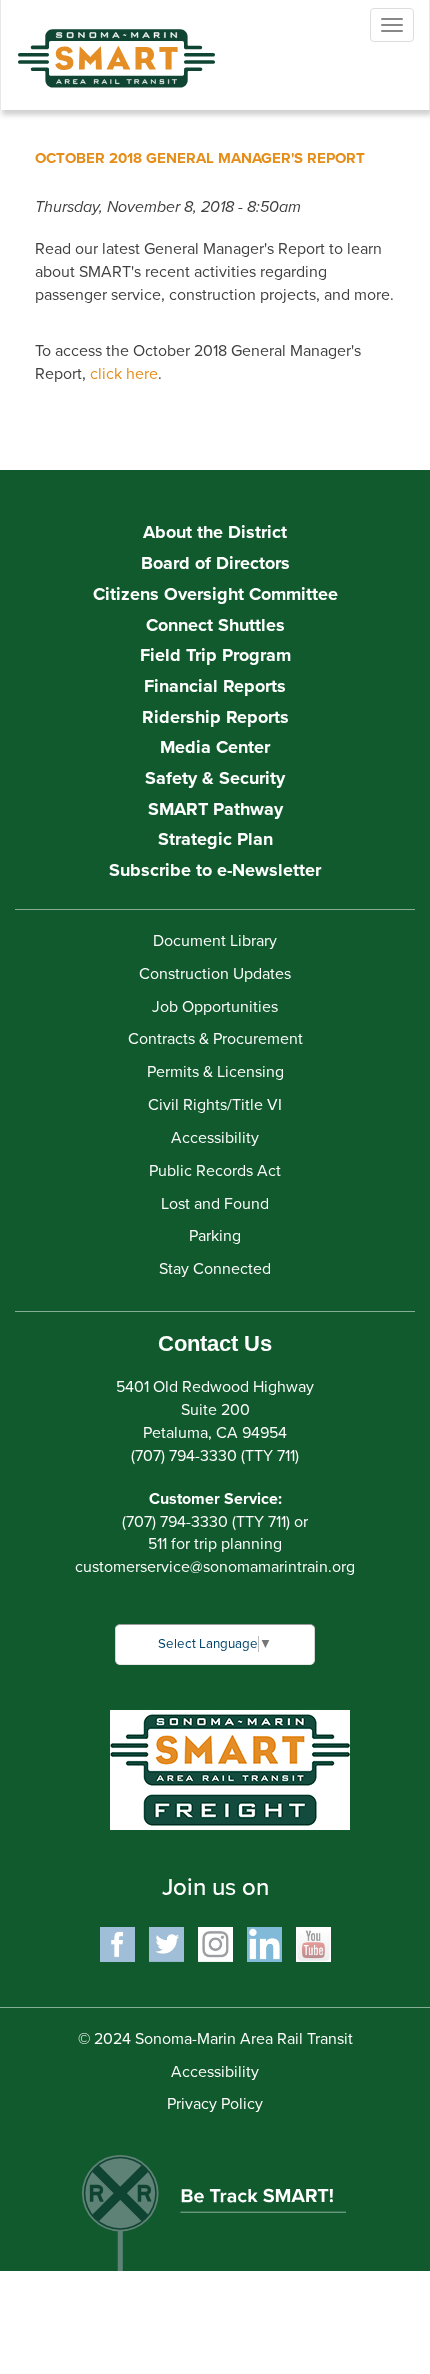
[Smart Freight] (230, 1769)
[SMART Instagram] (215, 1943)
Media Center (215, 747)
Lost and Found (215, 1204)
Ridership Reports (215, 717)
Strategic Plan (215, 839)
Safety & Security (215, 778)
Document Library (215, 941)
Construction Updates (215, 974)
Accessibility (215, 1138)
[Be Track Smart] (215, 2203)
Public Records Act (215, 1171)
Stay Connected (215, 1269)
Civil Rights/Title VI (215, 1105)
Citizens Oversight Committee (215, 594)
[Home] (101, 44)
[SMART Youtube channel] (313, 1943)
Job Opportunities (215, 1007)
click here (124, 374)
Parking (215, 1236)
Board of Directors (215, 563)
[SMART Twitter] (166, 1943)
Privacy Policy (215, 2104)
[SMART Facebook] (117, 1943)
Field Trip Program (215, 655)
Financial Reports (215, 686)
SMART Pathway (215, 809)
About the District (215, 532)
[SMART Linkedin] (264, 1943)
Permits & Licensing (215, 1072)
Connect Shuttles (215, 625)
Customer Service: (215, 1499)
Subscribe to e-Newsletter (215, 870)
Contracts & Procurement (215, 1039)
